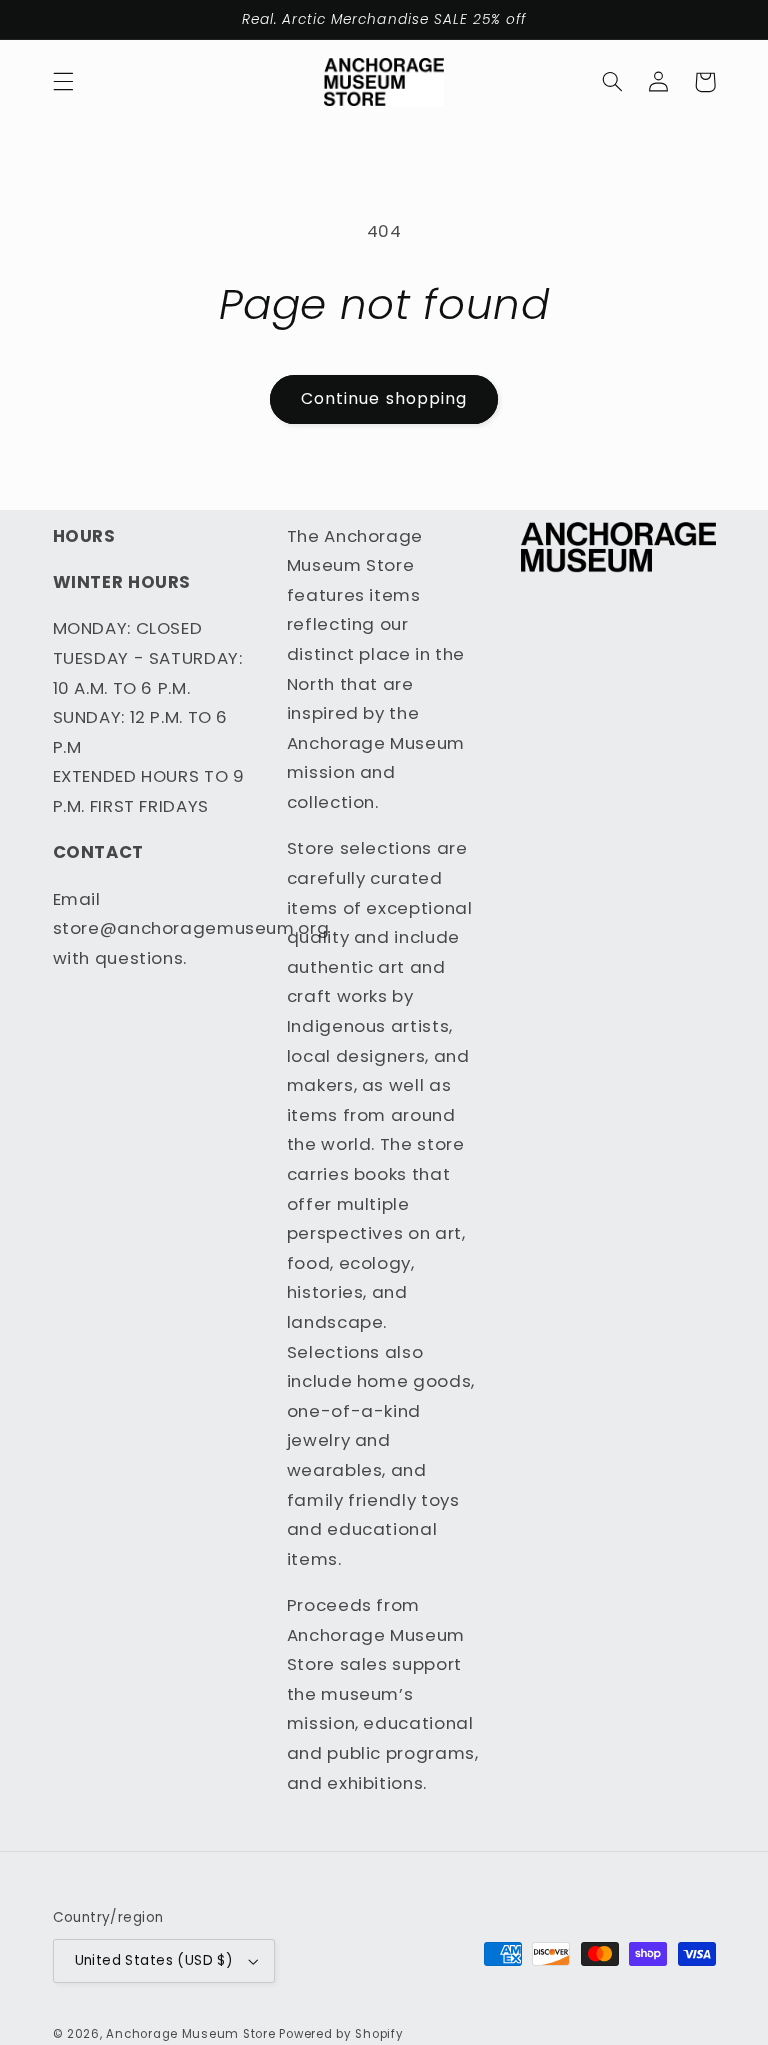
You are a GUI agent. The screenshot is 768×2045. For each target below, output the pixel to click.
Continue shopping (384, 398)
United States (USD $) (154, 1960)
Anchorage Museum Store (190, 2034)
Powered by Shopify (341, 2034)
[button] (63, 82)
